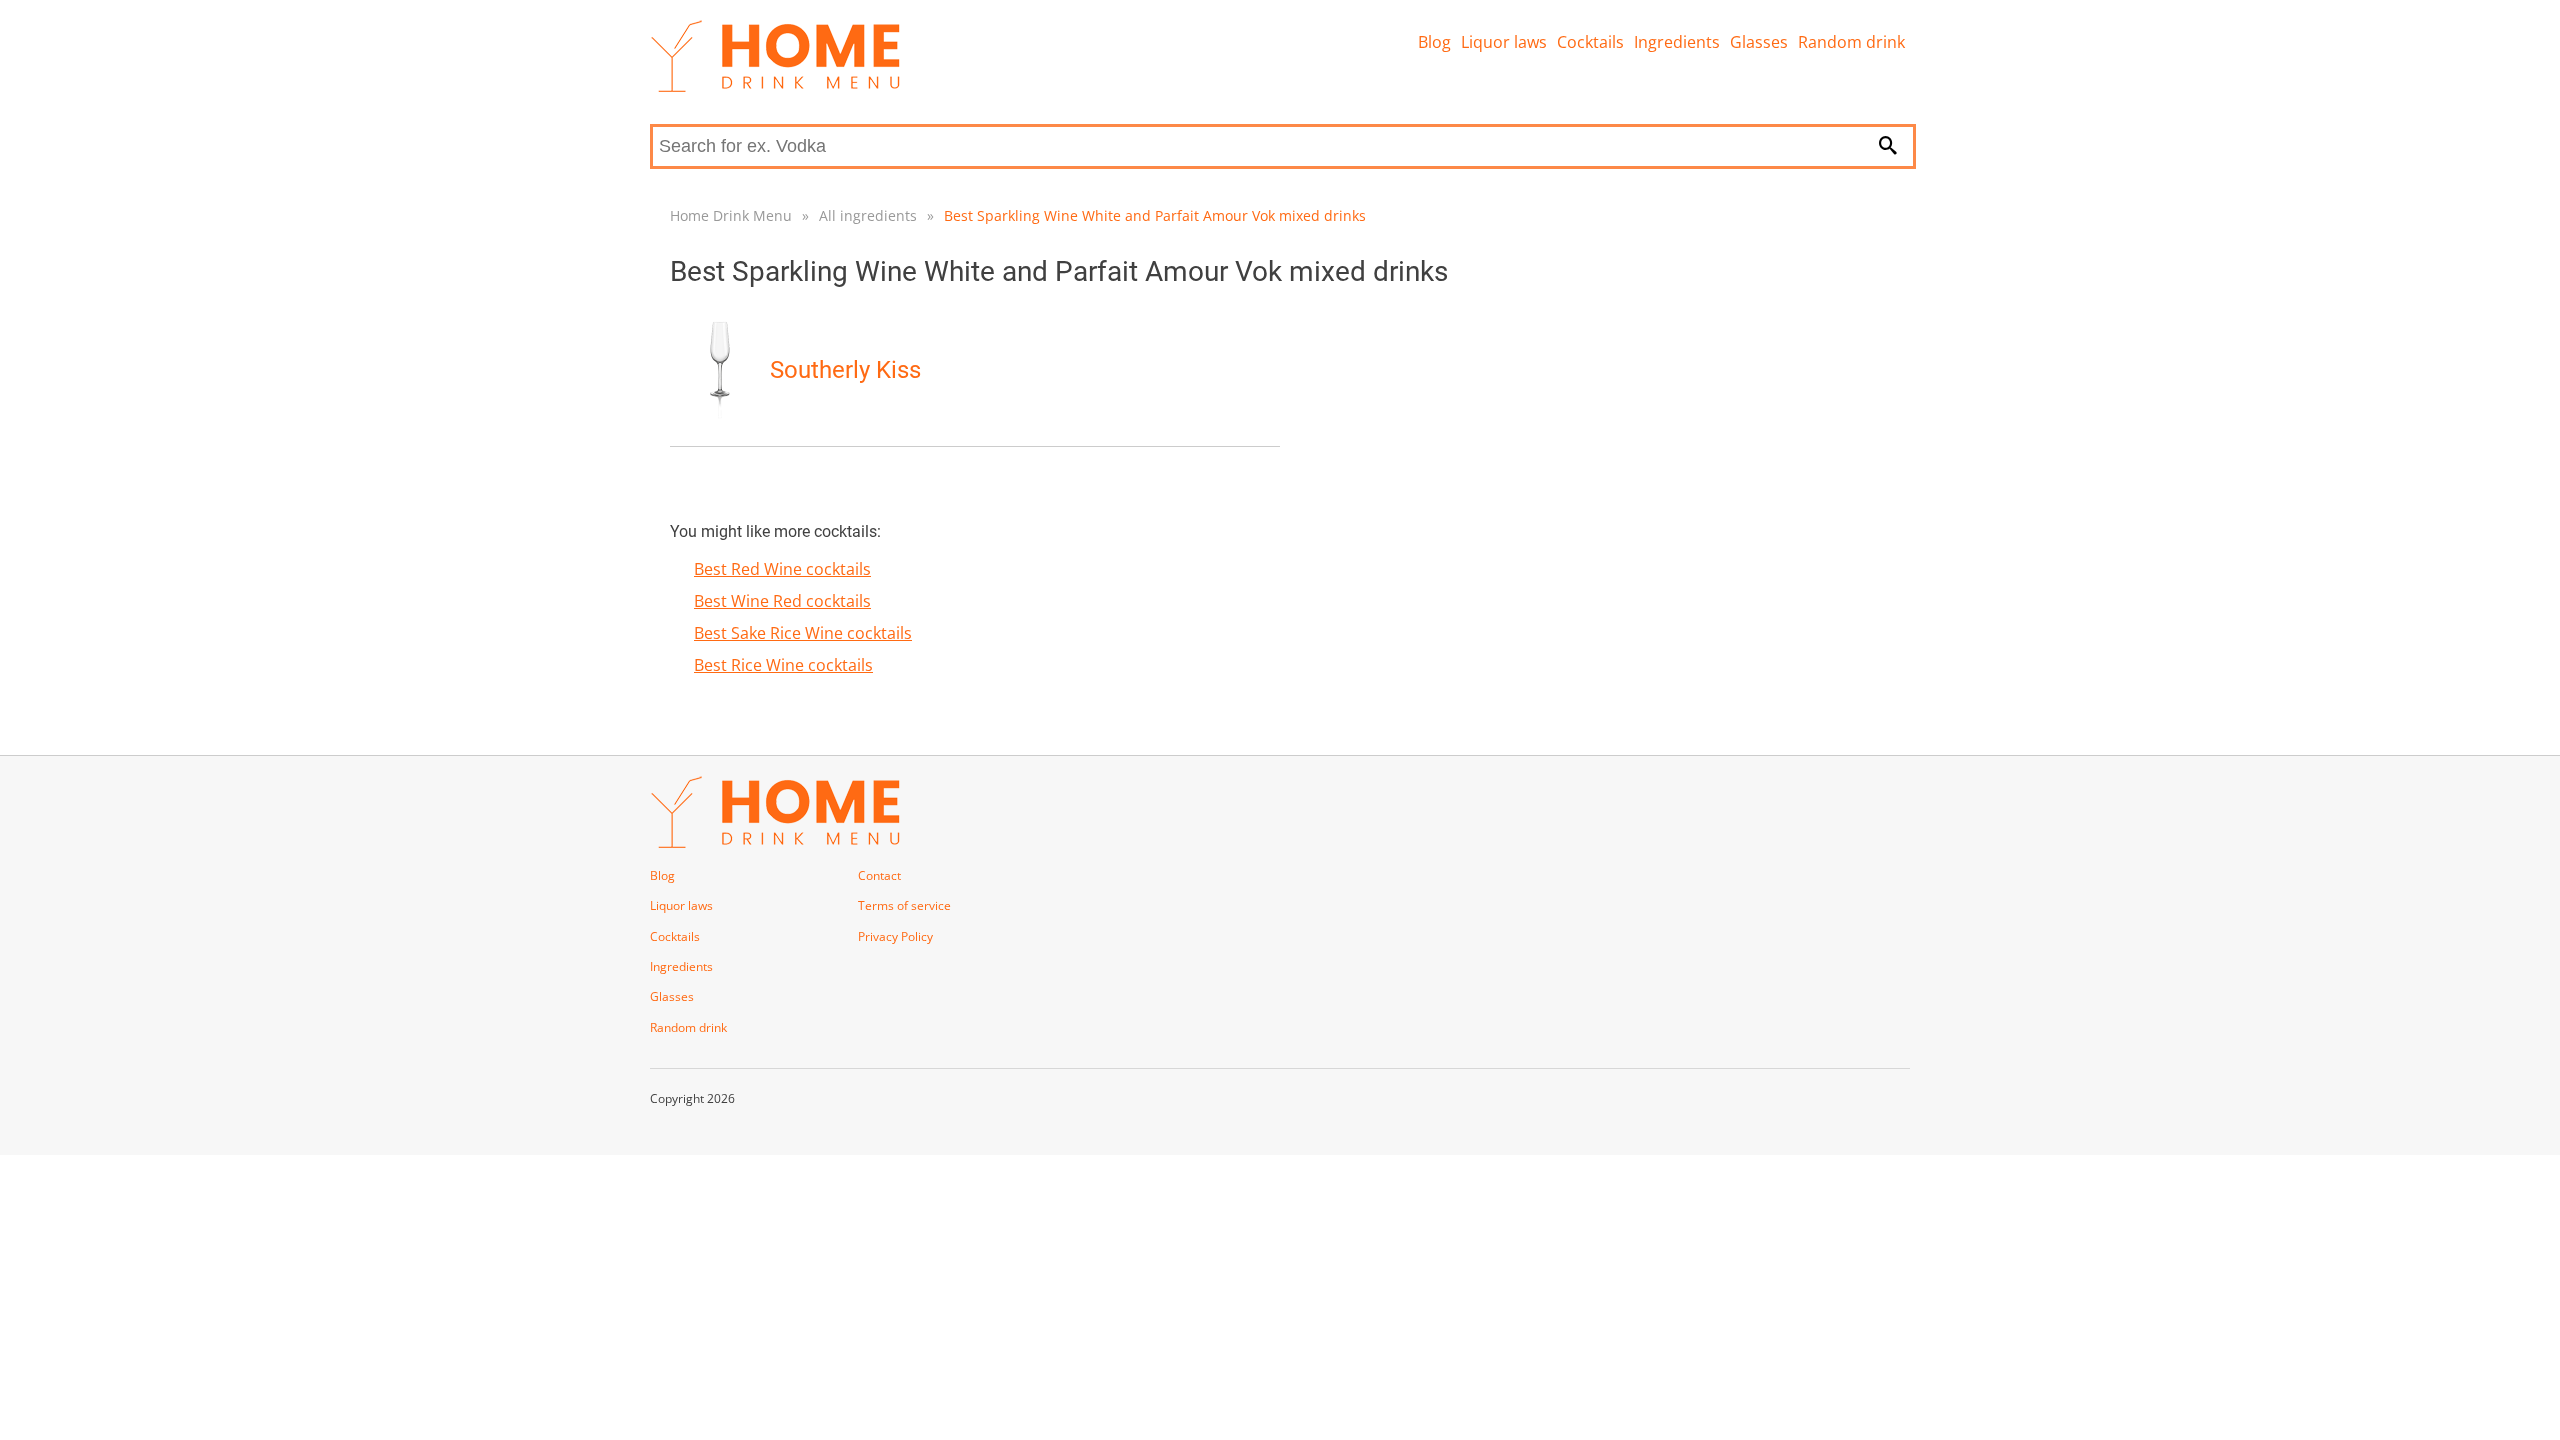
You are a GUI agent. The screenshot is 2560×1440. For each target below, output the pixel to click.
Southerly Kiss (845, 370)
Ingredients (1677, 42)
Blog (1434, 42)
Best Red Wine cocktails (782, 569)
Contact (879, 875)
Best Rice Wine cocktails (783, 665)
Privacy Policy (895, 936)
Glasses (1759, 42)
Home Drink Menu (731, 215)
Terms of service (904, 905)
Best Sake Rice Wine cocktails (803, 633)
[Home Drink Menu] (775, 87)
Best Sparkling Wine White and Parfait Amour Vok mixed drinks (1155, 215)
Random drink (1851, 42)
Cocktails (1590, 42)
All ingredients (868, 215)
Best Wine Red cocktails (782, 601)
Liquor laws (1504, 42)
